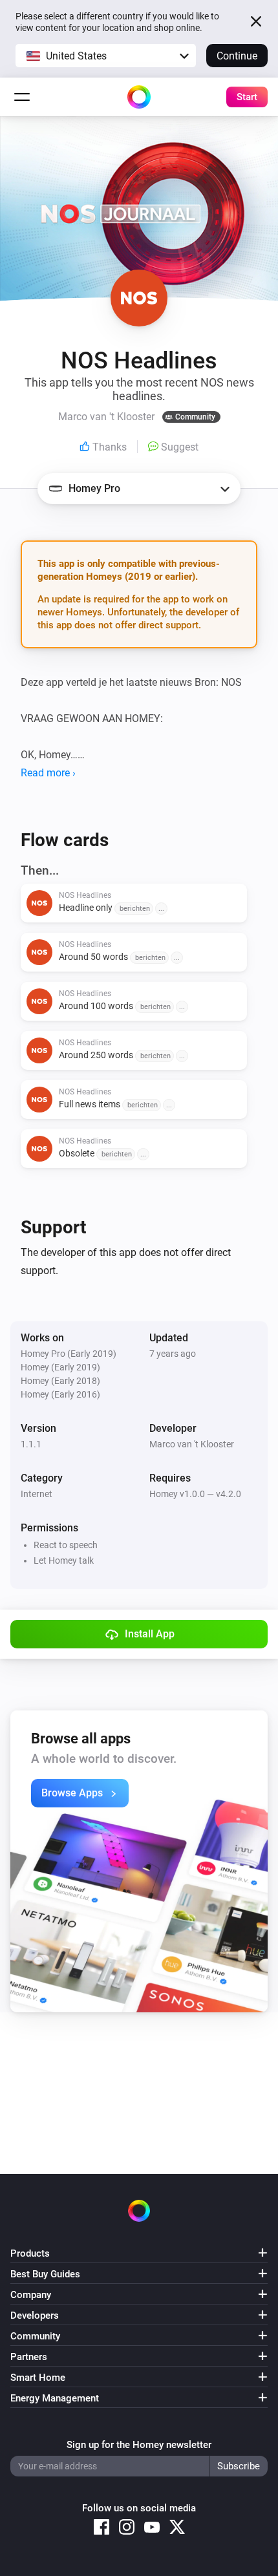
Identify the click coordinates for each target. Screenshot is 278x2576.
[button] (106, 56)
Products (30, 2253)
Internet (37, 1494)
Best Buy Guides (45, 2274)
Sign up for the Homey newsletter (139, 2445)
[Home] (139, 97)
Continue (237, 56)
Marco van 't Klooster (192, 1444)
